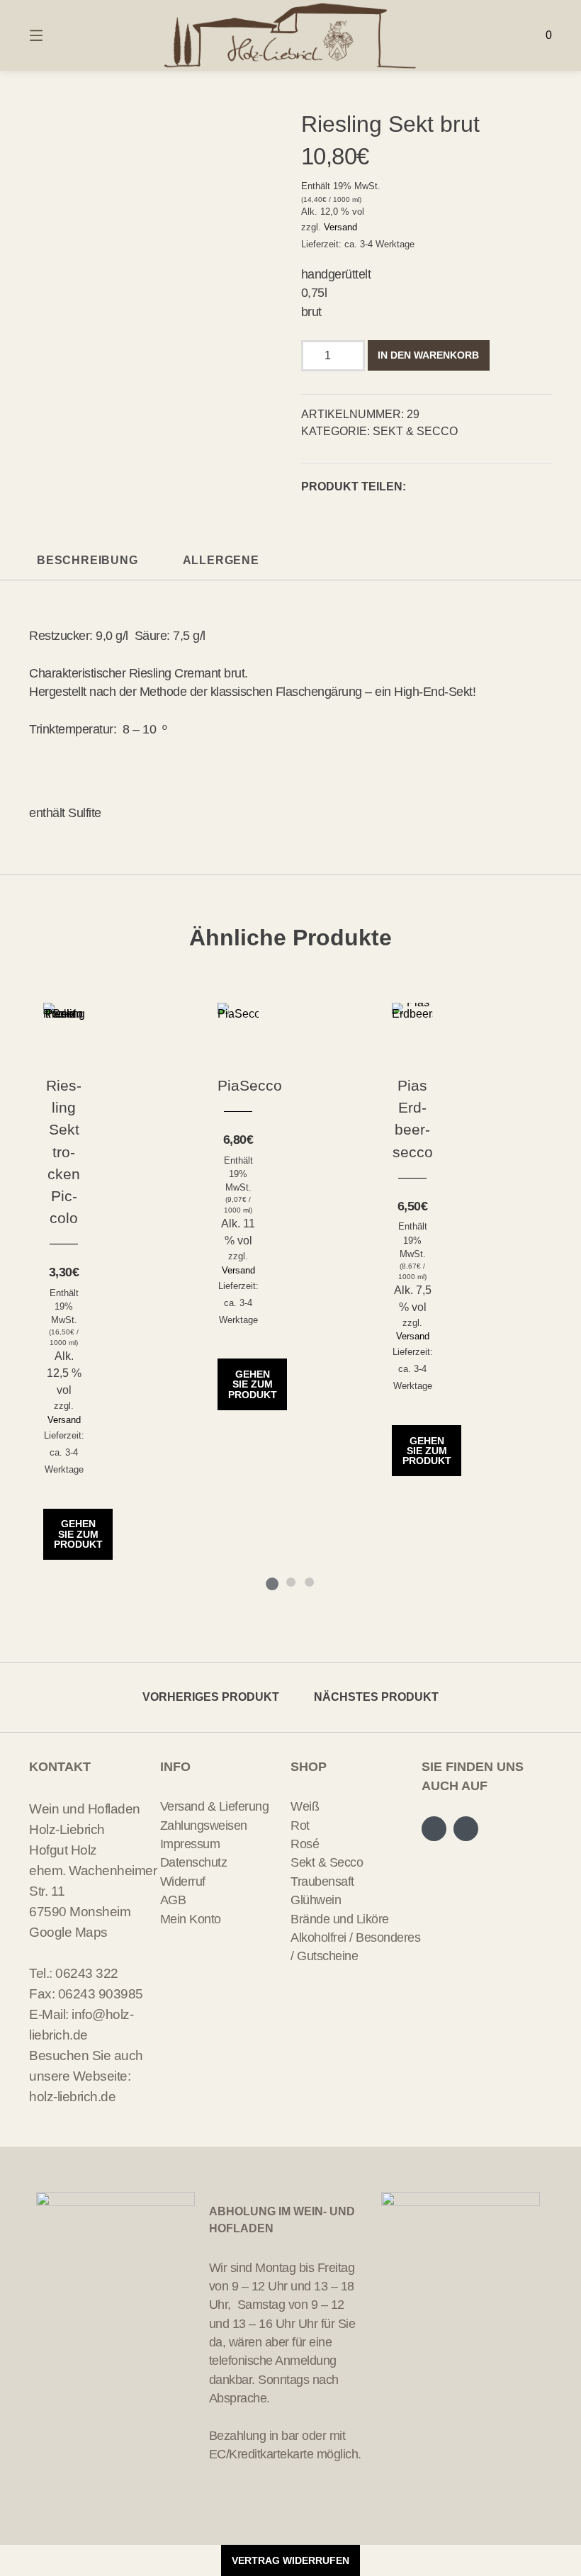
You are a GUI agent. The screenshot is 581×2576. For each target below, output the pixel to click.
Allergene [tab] (221, 560)
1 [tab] (272, 1582)
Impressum (190, 1844)
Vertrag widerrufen (290, 2560)
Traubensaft (322, 1882)
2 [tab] (290, 1582)
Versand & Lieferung (215, 1806)
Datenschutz (194, 1862)
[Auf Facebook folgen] (434, 1829)
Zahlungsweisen (204, 1826)
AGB (173, 1900)
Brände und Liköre (340, 1919)
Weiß (305, 1806)
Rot (300, 1826)
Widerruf (183, 1882)
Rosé (305, 1844)
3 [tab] (309, 1582)
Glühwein (316, 1900)
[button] (421, 487)
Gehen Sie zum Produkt (78, 1534)
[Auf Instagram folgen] (466, 1829)
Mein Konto (191, 1919)
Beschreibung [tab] (88, 560)
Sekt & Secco (415, 431)
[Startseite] (290, 35)
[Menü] (61, 35)
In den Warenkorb (428, 355)
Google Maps (68, 1932)
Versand (340, 227)
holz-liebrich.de (72, 2096)
